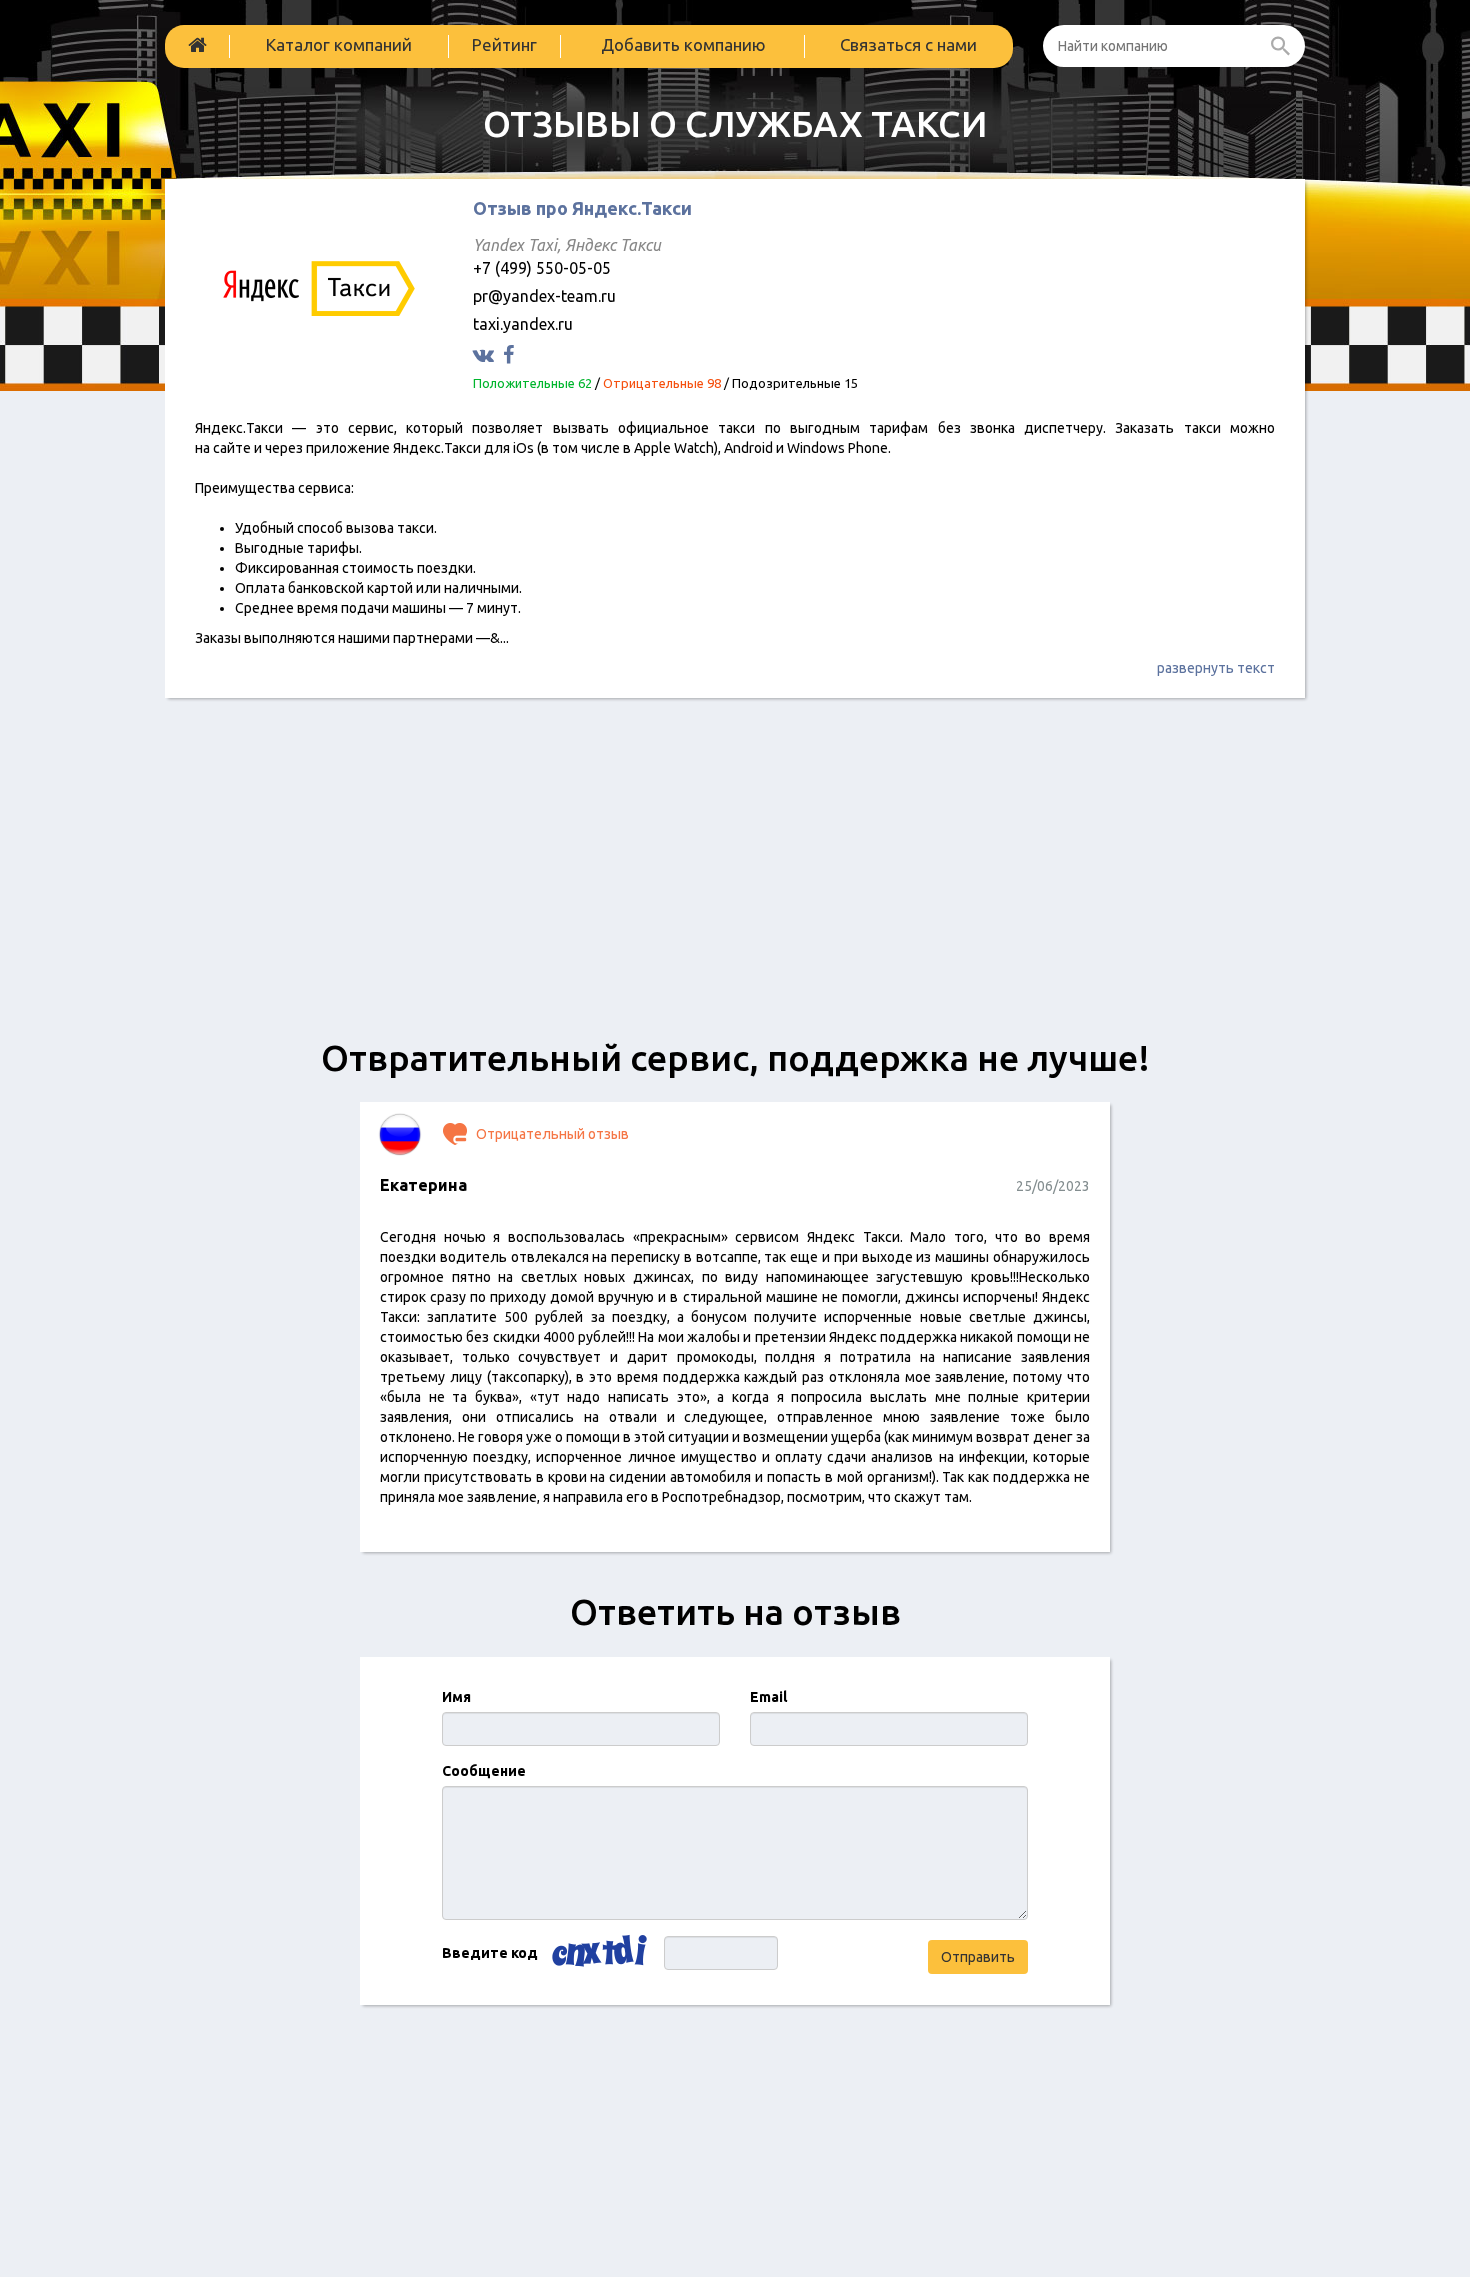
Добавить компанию (683, 44)
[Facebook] (511, 354)
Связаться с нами (908, 44)
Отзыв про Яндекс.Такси (582, 208)
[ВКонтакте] (486, 354)
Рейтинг (504, 44)
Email (768, 1697)
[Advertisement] (735, 878)
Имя (456, 1697)
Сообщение (484, 1771)
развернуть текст (1216, 668)
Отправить (978, 1957)
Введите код (490, 1953)
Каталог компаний (339, 44)
